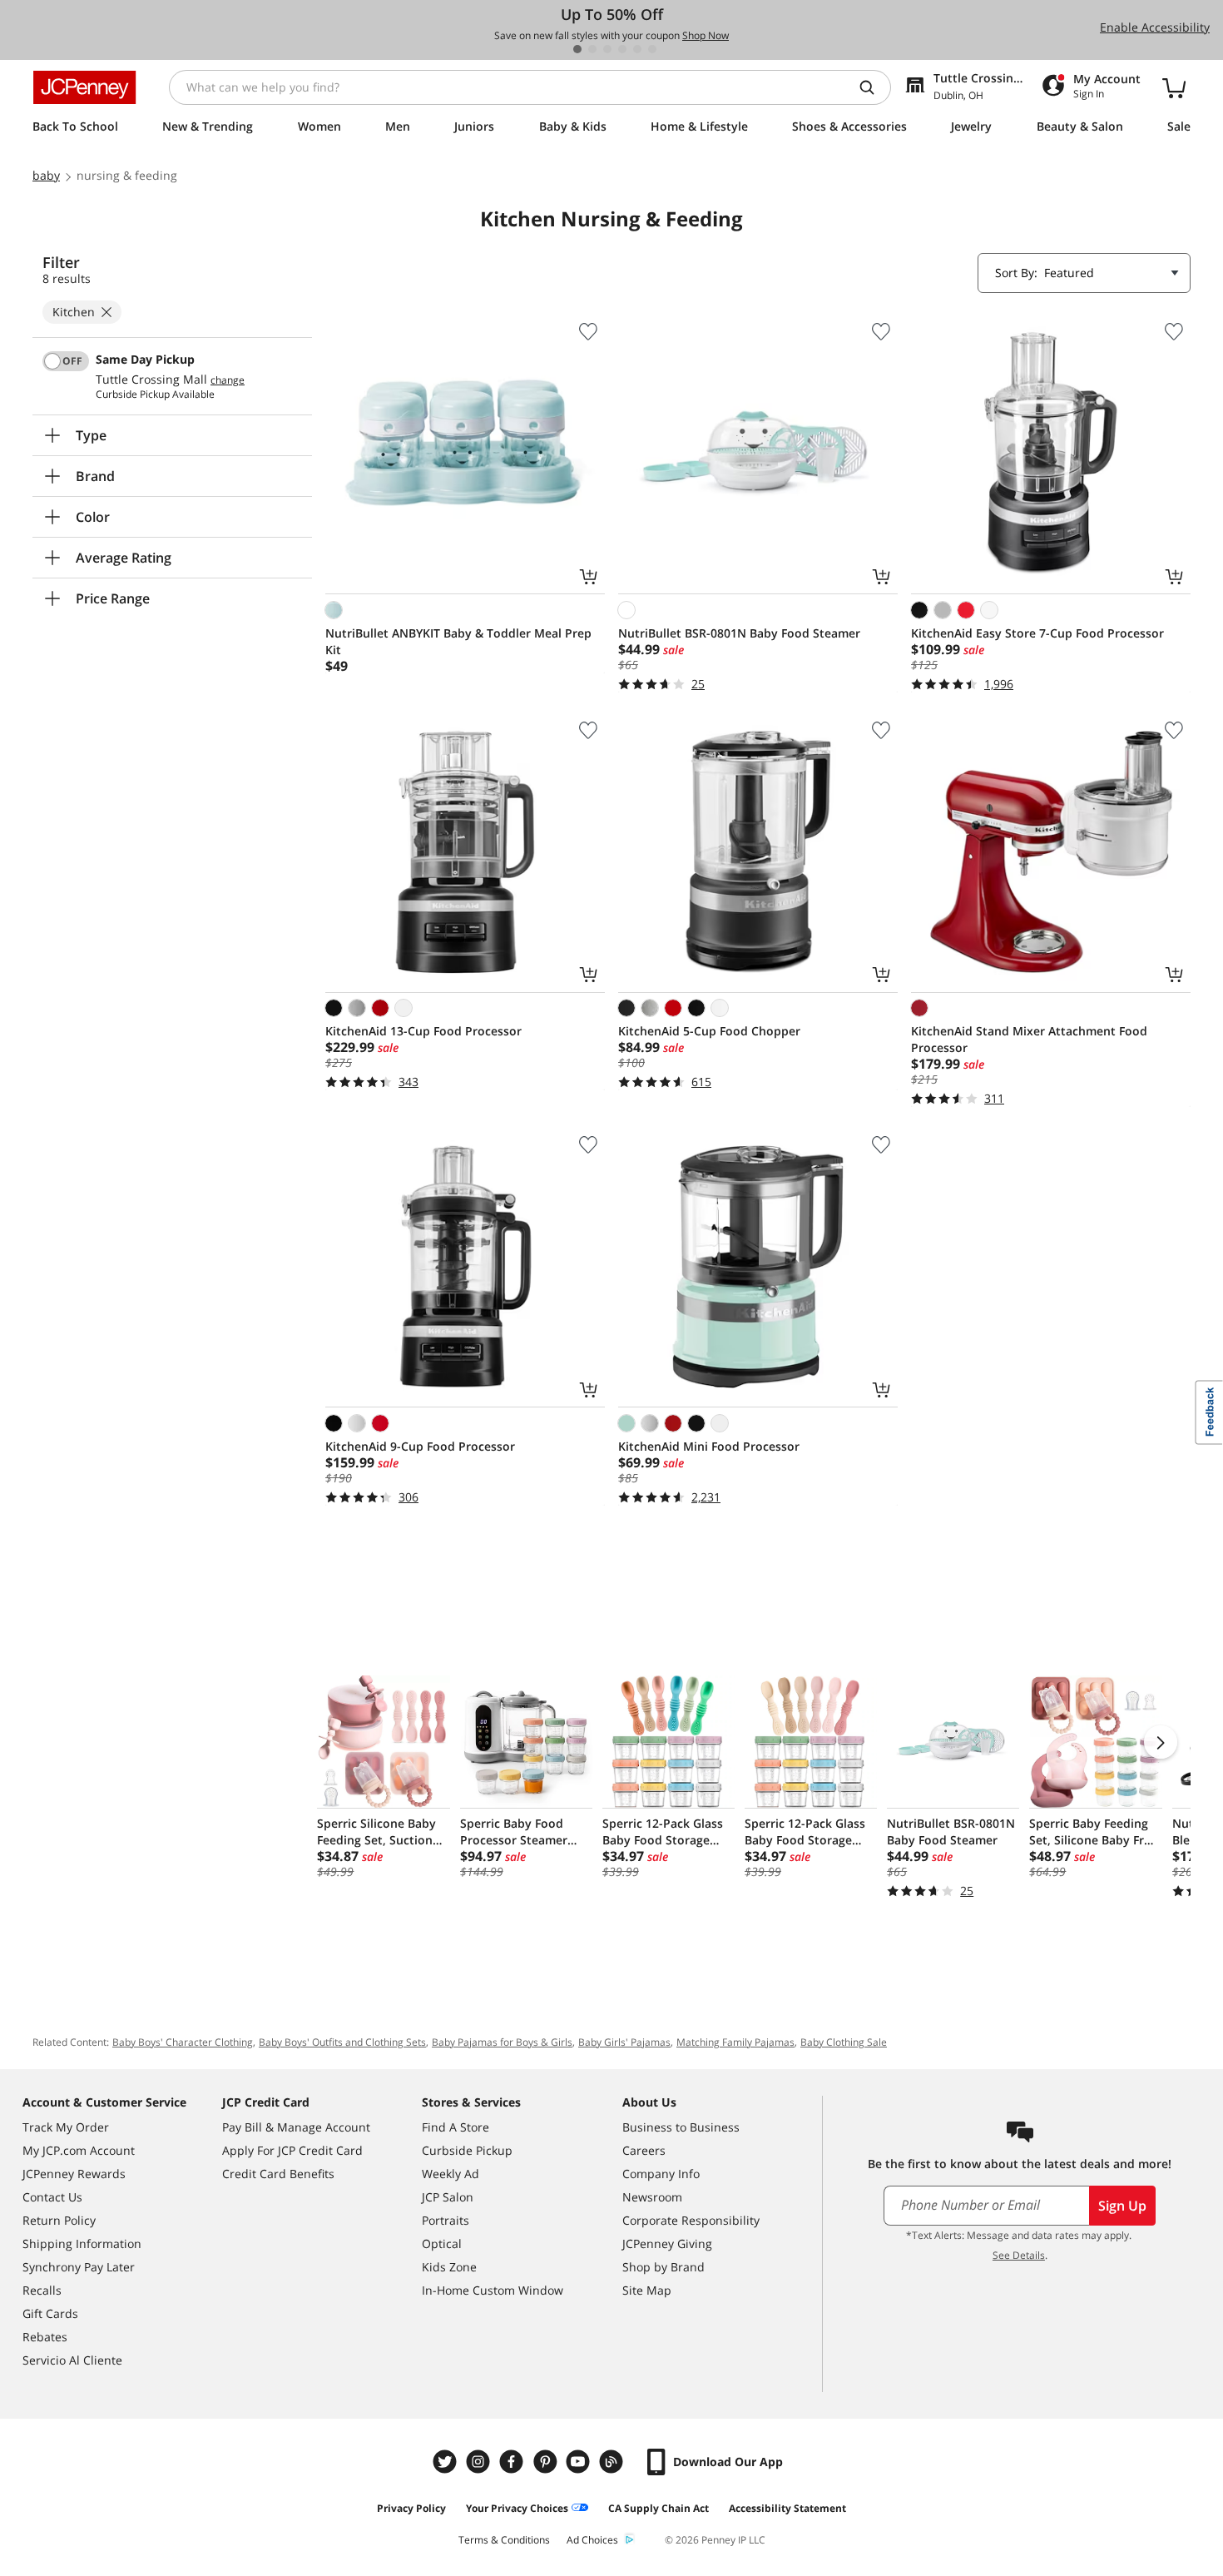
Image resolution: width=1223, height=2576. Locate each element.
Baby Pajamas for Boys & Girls (502, 2042)
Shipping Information (82, 2243)
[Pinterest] (547, 2462)
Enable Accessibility (1155, 27)
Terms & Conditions (504, 2540)
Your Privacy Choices (517, 2508)
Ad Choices (592, 2540)
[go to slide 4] (622, 49)
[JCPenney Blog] (613, 2462)
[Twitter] (447, 2462)
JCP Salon (448, 2197)
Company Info (661, 2174)
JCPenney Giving (667, 2243)
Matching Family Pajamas (735, 2042)
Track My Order (66, 2127)
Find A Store (456, 2127)
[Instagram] (480, 2462)
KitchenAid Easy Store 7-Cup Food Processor (1037, 633)
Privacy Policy (411, 2508)
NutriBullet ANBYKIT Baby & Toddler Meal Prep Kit (458, 641)
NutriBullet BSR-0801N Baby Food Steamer (739, 633)
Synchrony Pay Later (79, 2267)
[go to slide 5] (637, 49)
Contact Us (52, 2197)
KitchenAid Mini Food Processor (709, 1446)
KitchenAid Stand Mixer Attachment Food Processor (1029, 1039)
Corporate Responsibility (691, 2220)
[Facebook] (513, 2462)
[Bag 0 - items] (1174, 87)
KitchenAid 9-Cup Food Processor (420, 1446)
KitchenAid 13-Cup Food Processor (423, 1031)
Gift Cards (50, 2313)
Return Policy (59, 2220)
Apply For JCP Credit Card (292, 2150)
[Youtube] (580, 2462)
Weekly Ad (451, 2174)
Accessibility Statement (787, 2508)
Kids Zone (449, 2267)
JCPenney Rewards (74, 2174)
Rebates (45, 2337)
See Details (1019, 2255)
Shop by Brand (663, 2267)
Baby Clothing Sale (844, 2042)
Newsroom (652, 2197)
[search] (874, 87)
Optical (442, 2243)
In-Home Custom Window (493, 2290)
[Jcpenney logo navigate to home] (84, 87)
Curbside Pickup (467, 2150)
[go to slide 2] (592, 49)
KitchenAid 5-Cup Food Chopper (709, 1031)
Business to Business (681, 2127)
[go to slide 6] (652, 49)
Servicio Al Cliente (72, 2360)
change (228, 380)
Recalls (42, 2290)
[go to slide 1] (577, 49)
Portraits (446, 2220)
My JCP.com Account (79, 2150)
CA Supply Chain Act (659, 2508)
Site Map (647, 2290)
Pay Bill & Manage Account (296, 2127)
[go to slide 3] (607, 49)
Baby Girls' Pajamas (624, 2042)
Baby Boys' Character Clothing (183, 2042)
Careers (644, 2150)
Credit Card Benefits (278, 2174)
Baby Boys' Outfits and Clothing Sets (342, 2042)
